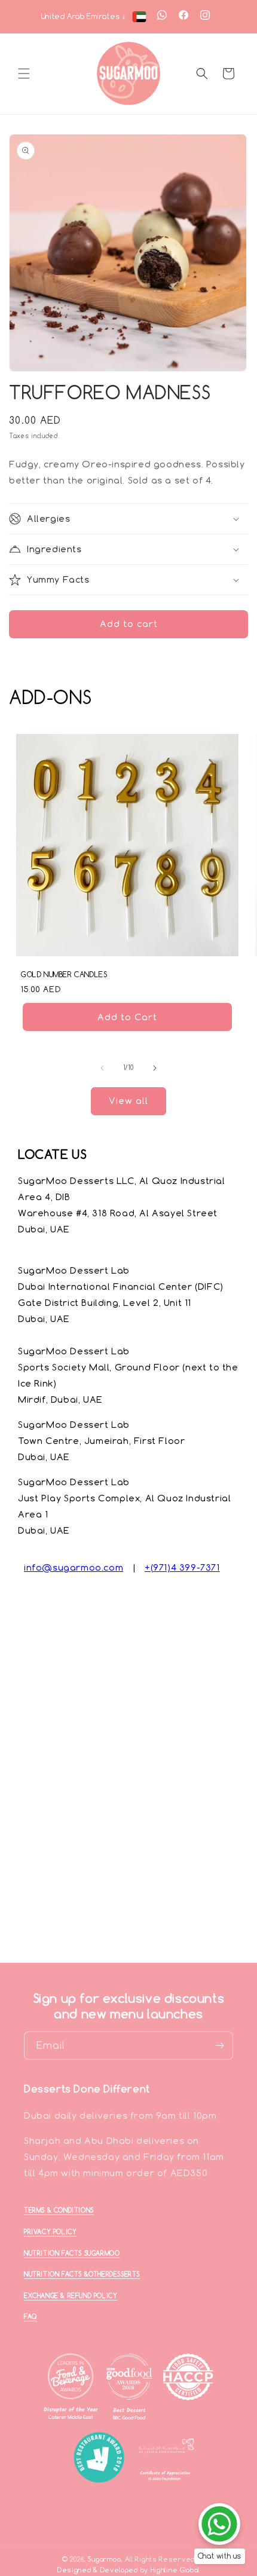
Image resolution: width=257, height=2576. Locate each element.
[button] (24, 74)
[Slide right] (155, 1068)
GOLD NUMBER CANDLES (64, 975)
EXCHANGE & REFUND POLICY (71, 2296)
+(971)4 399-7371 (182, 1567)
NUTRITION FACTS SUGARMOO (72, 2253)
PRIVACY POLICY (50, 2232)
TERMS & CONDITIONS (59, 2210)
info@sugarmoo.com (74, 1567)
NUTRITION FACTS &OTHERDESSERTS (82, 2274)
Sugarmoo (105, 2559)
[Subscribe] (219, 2046)
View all (128, 1101)
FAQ (30, 2317)
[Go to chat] (219, 2524)
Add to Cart (127, 1016)
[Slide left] (102, 1068)
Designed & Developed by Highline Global (128, 2570)
